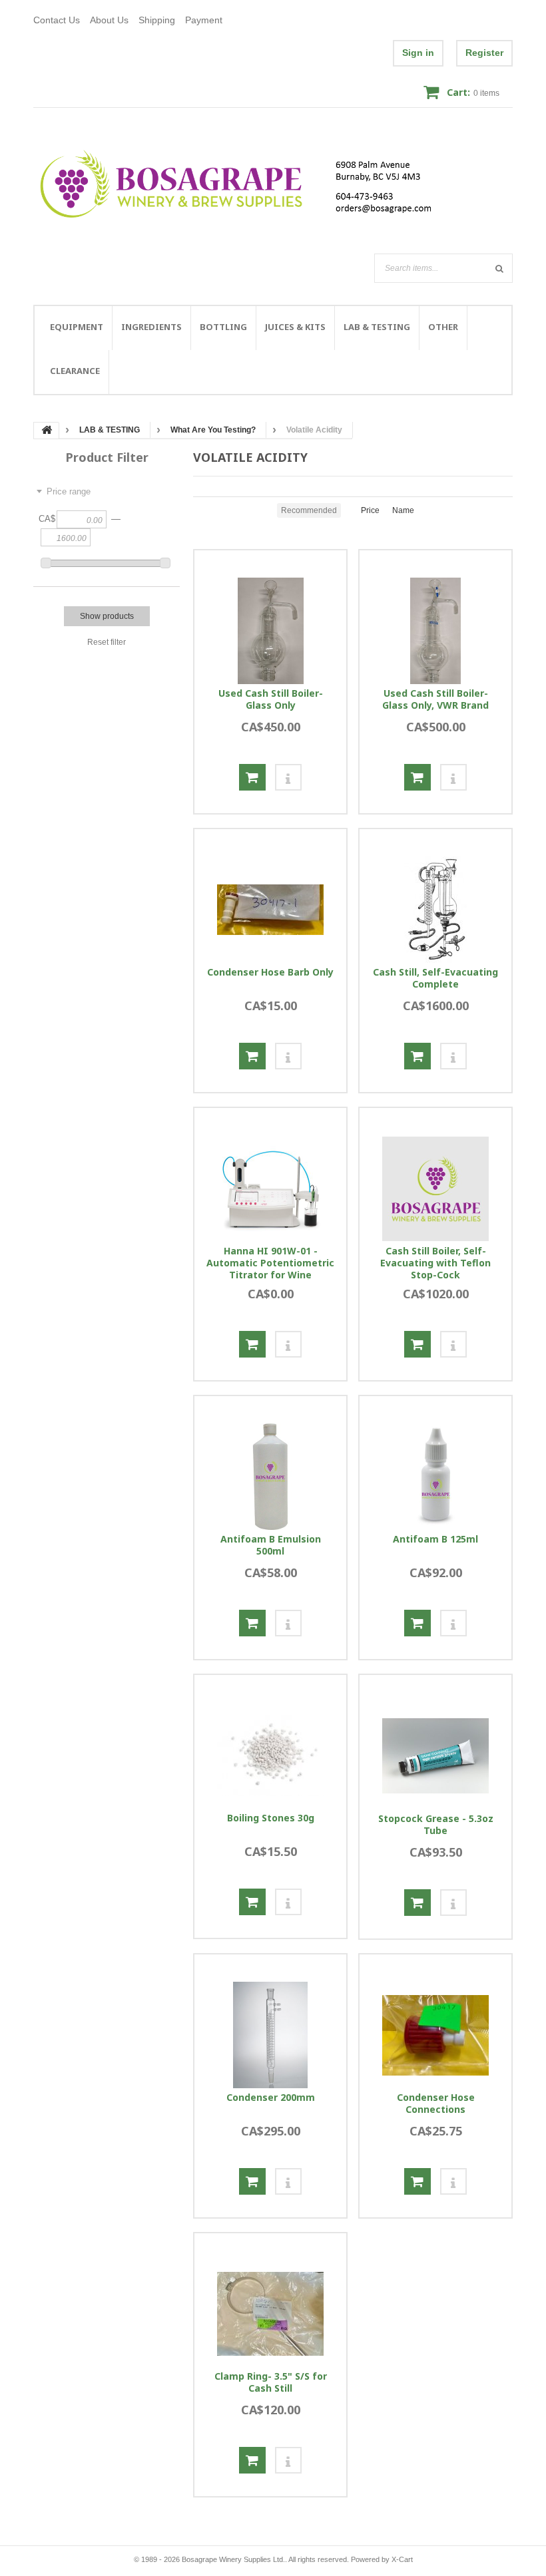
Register (484, 53)
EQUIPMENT (77, 327)
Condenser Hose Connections (436, 2104)
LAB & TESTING (377, 327)
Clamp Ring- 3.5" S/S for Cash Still (271, 2382)
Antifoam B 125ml (435, 1539)
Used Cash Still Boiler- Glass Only (271, 699)
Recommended (309, 510)
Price (370, 510)
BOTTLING (223, 327)
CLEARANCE (75, 371)
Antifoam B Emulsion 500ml (271, 1545)
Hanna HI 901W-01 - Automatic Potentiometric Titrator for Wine (270, 1263)
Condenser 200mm (271, 2098)
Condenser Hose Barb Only (270, 972)
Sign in (418, 53)
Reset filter (107, 642)
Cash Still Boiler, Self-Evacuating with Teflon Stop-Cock (435, 1263)
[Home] (244, 184)
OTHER (443, 327)
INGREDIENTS (151, 327)
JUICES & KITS (295, 327)
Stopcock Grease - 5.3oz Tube (436, 1825)
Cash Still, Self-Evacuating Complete (435, 978)
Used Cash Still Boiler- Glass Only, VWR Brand (435, 699)
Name (403, 510)
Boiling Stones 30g (271, 1818)
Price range (69, 491)
